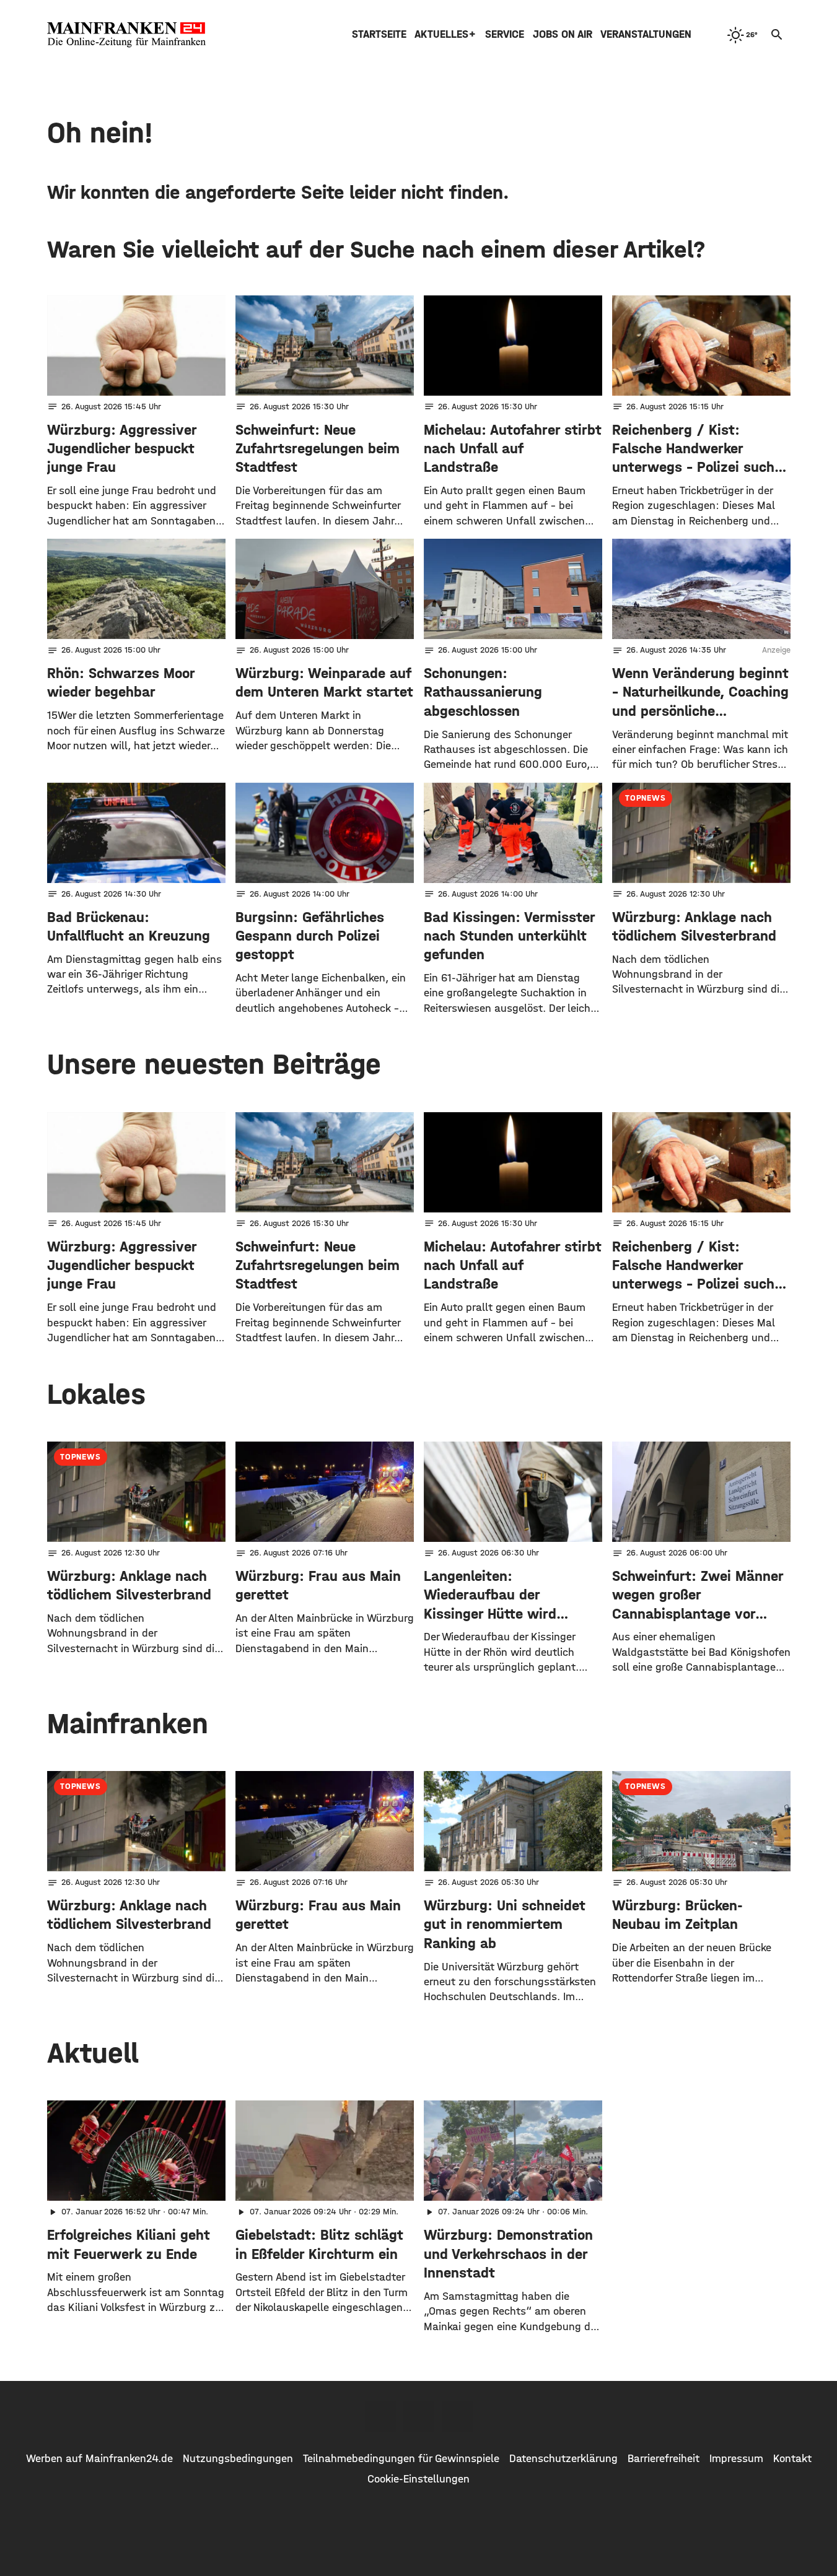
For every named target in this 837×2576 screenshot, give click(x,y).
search (777, 35)
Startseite (379, 34)
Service (505, 34)
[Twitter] (419, 2416)
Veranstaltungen (646, 34)
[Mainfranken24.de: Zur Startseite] (126, 35)
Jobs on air (563, 34)
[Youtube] (457, 2416)
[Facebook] (380, 2416)
